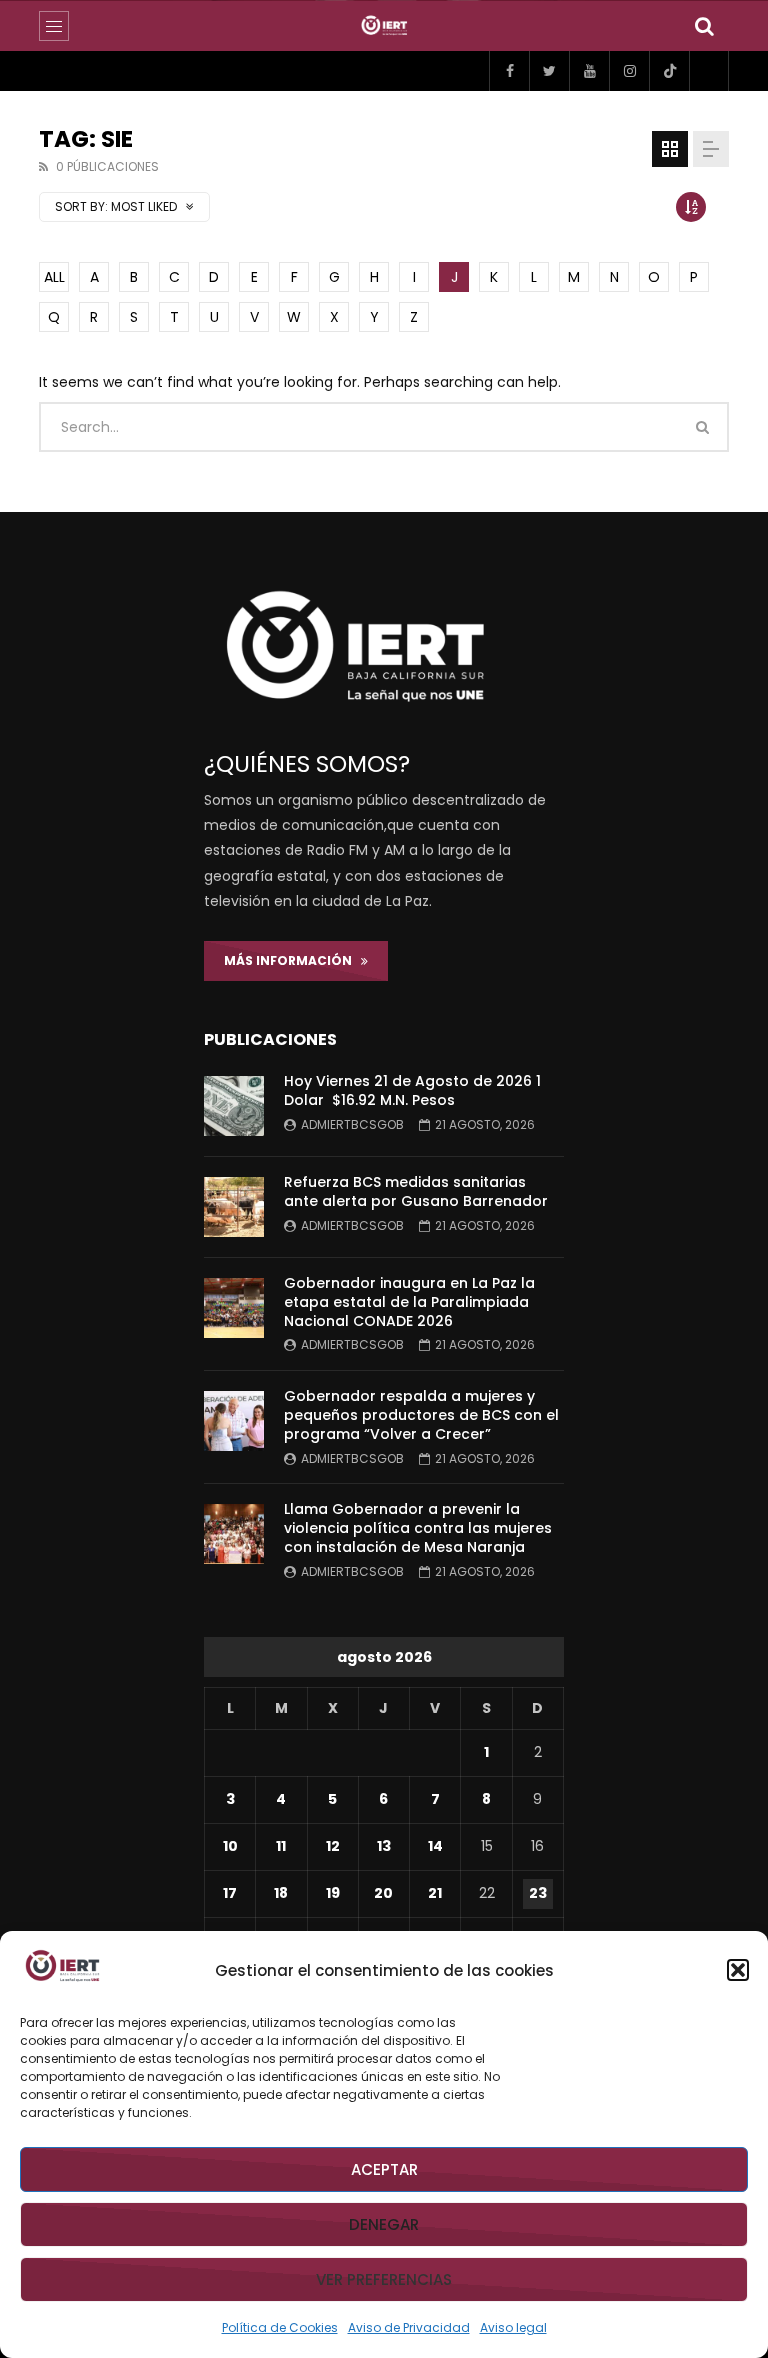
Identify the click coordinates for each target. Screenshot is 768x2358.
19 (333, 1893)
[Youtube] (589, 71)
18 (281, 1893)
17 (230, 1893)
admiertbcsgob (352, 1124)
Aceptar (384, 2169)
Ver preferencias (384, 2279)
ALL (54, 277)
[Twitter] (549, 71)
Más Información (292, 960)
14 (435, 1846)
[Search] (704, 26)
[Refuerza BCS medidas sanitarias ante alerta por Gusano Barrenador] (234, 1207)
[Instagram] (629, 71)
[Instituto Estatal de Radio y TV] (384, 26)
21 (435, 1893)
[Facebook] (509, 71)
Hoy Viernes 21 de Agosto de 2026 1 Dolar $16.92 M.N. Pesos (412, 1090)
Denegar (384, 2224)
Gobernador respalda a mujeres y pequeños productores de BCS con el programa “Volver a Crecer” (421, 1415)
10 (230, 1846)
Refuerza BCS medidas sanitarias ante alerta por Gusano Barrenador (416, 1191)
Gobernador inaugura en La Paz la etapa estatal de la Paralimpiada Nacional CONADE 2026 (409, 1302)
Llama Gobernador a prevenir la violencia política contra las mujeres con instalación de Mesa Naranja (418, 1528)
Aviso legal (513, 2327)
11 (281, 1846)
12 (333, 1846)
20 (383, 1893)
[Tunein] (709, 71)
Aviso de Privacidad (409, 2327)
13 (384, 1846)
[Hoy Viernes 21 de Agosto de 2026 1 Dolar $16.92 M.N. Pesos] (234, 1106)
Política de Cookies (280, 2327)
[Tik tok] (669, 71)
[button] (738, 1970)
